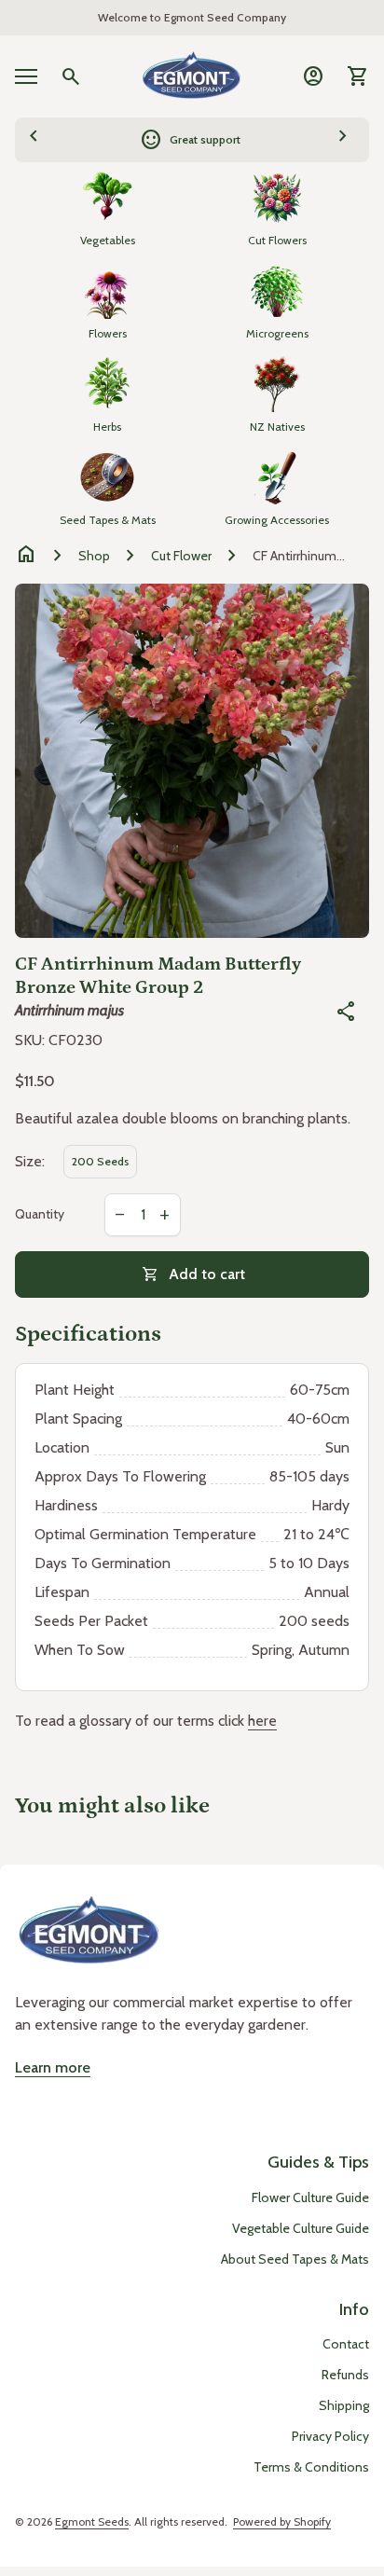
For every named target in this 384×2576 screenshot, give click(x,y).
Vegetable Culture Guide (301, 2228)
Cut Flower (181, 556)
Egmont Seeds (92, 2521)
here (262, 1721)
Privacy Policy (330, 2436)
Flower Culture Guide (310, 2197)
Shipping (344, 2405)
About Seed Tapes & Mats (295, 2259)
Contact (346, 2344)
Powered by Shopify (282, 2521)
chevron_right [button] (343, 137)
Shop (94, 556)
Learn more (53, 2067)
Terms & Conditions (311, 2467)
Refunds (345, 2375)
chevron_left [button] (34, 137)
